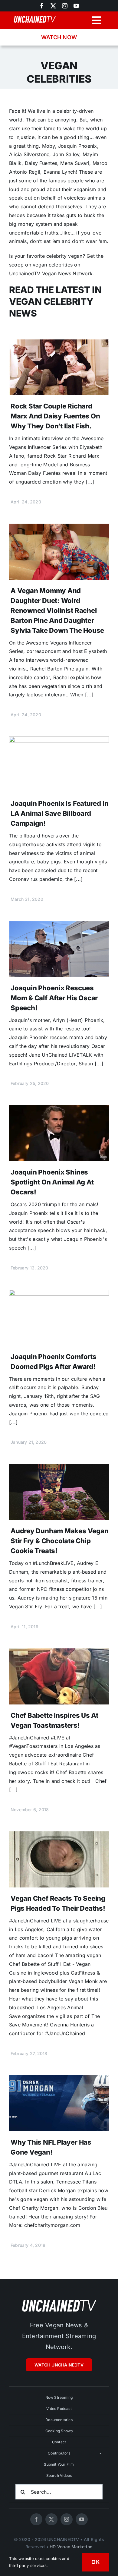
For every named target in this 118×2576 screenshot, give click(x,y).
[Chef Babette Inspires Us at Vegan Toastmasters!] (59, 1653)
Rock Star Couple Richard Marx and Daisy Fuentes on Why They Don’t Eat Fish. (55, 416)
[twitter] (53, 6)
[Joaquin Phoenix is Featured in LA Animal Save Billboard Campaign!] (59, 741)
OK (96, 2562)
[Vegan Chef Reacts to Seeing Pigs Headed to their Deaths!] (59, 1836)
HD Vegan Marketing (71, 2547)
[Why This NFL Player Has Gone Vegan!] (59, 2079)
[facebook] (36, 2519)
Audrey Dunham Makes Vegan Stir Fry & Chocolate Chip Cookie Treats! (60, 1541)
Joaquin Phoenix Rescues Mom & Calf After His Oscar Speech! (54, 998)
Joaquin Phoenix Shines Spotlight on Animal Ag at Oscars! (52, 1182)
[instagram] (65, 6)
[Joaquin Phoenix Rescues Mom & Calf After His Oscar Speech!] (59, 925)
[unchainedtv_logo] (59, 2300)
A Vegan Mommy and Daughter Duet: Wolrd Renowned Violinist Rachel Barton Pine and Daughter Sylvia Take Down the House (57, 610)
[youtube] (76, 6)
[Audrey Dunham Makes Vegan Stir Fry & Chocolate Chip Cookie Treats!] (59, 1468)
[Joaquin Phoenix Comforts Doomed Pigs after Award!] (59, 1294)
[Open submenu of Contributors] (100, 2453)
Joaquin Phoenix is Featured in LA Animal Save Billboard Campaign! (59, 813)
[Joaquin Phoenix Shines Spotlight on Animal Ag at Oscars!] (59, 1109)
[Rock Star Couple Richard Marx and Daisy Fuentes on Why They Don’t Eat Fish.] (59, 344)
